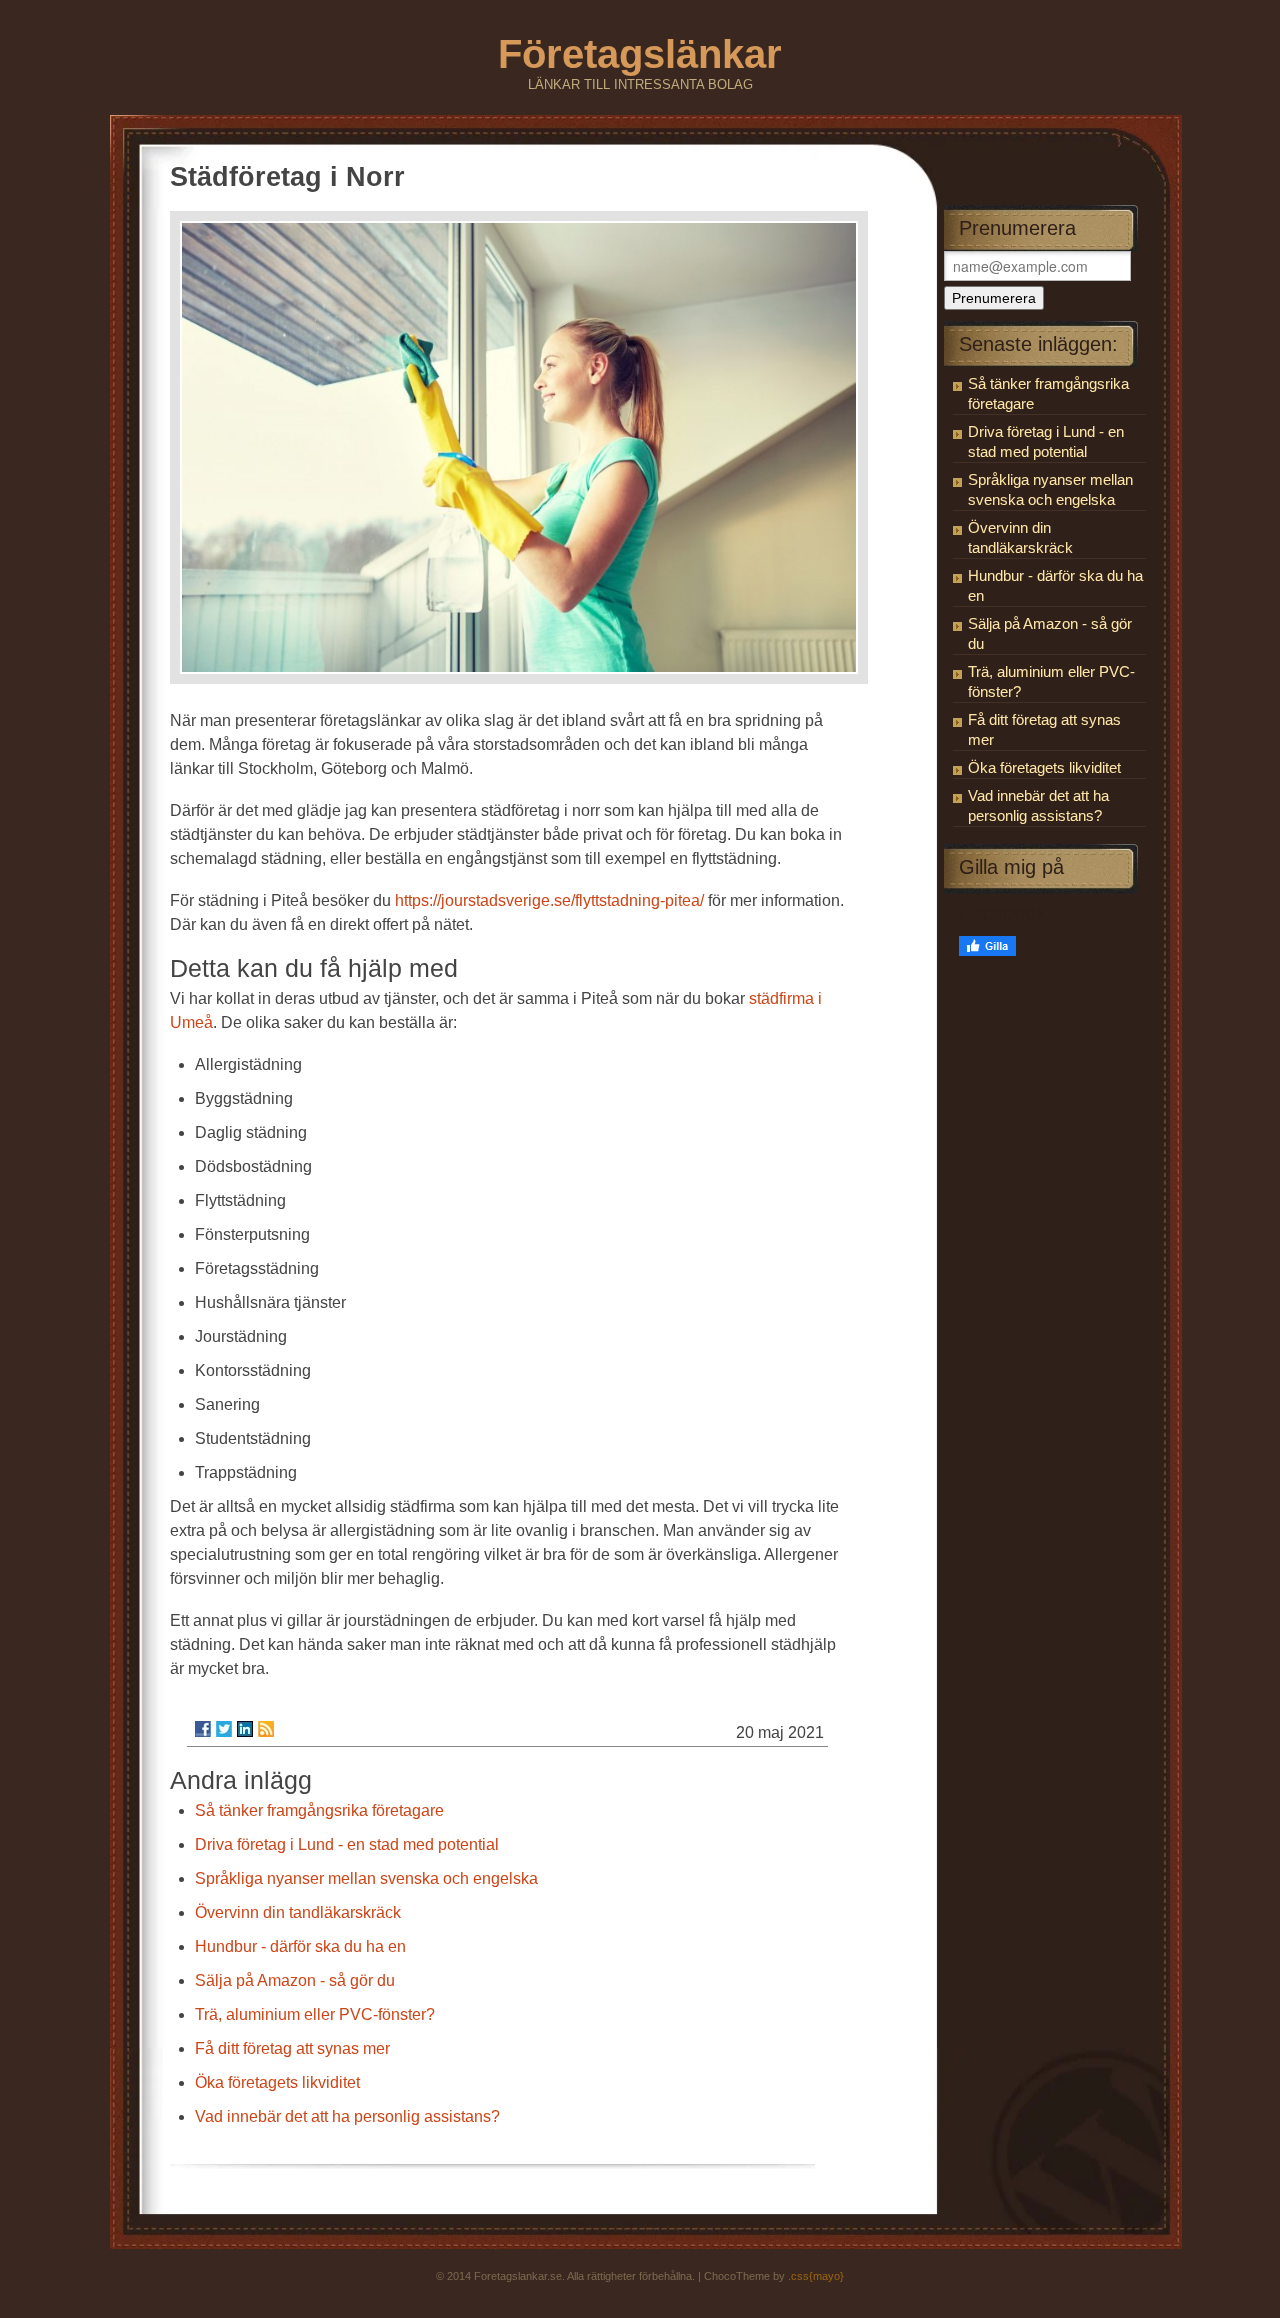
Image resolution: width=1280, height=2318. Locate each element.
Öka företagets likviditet (277, 2082)
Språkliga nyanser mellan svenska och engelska (366, 1878)
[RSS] (266, 1729)
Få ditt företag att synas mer (292, 2048)
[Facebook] (203, 1729)
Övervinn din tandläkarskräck (298, 1912)
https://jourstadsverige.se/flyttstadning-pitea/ (549, 900)
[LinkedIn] (245, 1729)
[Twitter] (224, 1729)
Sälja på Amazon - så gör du (295, 1980)
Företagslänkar (640, 54)
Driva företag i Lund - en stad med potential (347, 1844)
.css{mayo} (816, 2276)
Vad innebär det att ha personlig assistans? (347, 2116)
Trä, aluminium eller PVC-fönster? (315, 2014)
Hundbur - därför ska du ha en (300, 1946)
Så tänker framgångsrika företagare (319, 1810)
